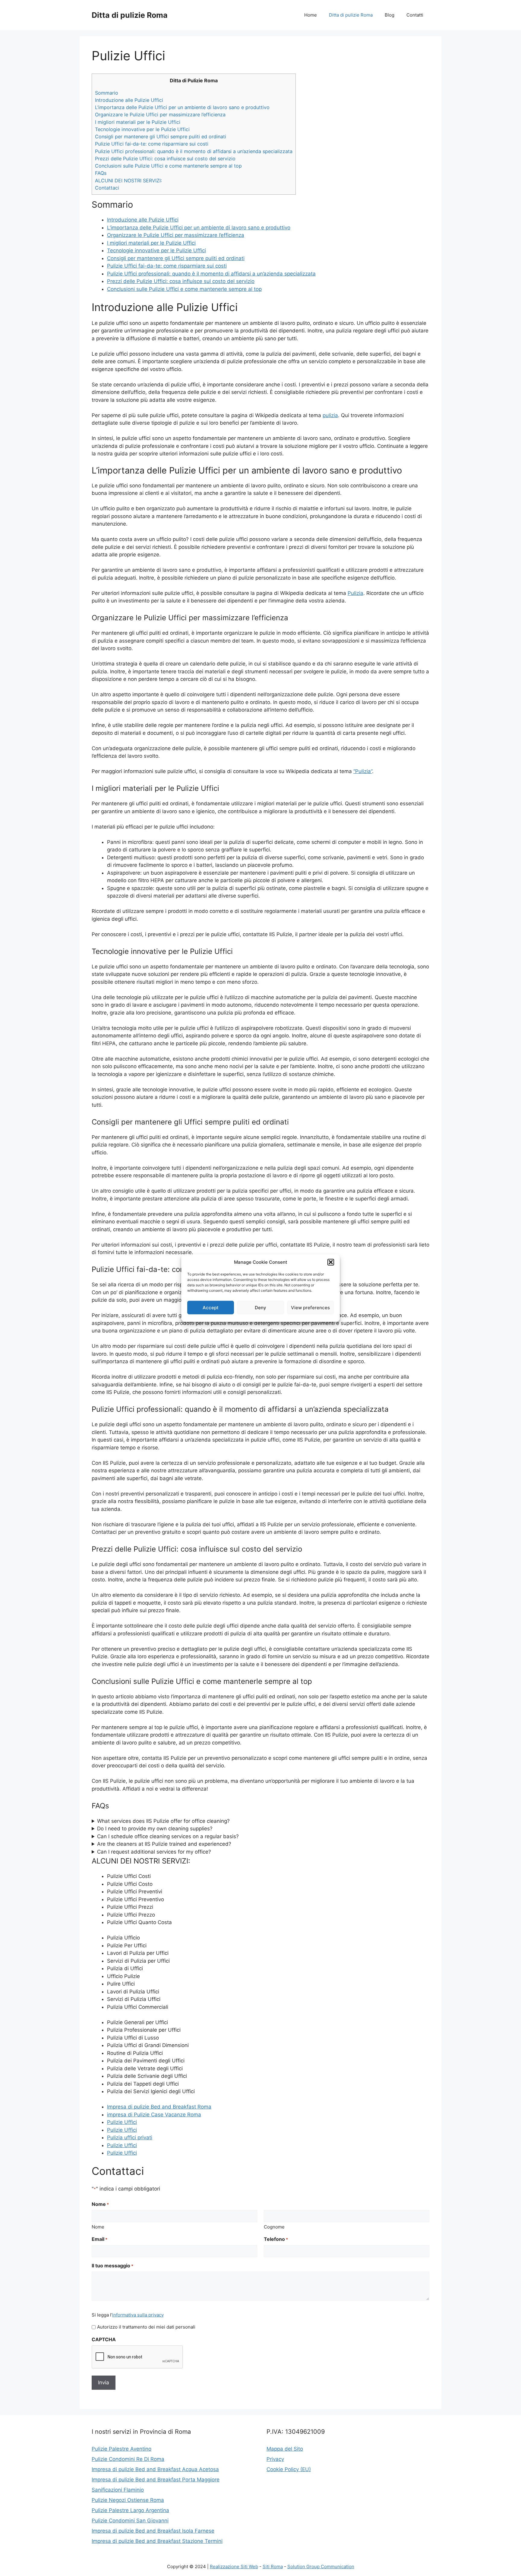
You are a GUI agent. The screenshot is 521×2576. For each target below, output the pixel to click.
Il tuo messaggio (112, 2266)
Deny (260, 1307)
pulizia (330, 415)
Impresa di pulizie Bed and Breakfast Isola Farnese (153, 2531)
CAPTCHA (104, 2339)
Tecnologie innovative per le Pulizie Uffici (142, 129)
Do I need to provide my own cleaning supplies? (155, 1829)
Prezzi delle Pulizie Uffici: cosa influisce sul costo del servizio (165, 159)
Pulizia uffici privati (130, 2137)
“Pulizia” (363, 771)
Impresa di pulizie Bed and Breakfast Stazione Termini (157, 2541)
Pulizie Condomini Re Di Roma (128, 2459)
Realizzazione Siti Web (234, 2567)
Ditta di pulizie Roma (130, 15)
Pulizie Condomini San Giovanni (130, 2521)
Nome (98, 2227)
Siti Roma (273, 2567)
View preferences (310, 1307)
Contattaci (107, 188)
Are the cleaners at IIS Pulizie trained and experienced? (164, 1844)
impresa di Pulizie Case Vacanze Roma (154, 2115)
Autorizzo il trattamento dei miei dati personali (146, 2327)
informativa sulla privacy (138, 2315)
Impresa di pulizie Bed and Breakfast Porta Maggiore (156, 2480)
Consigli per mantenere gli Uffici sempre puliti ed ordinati (161, 137)
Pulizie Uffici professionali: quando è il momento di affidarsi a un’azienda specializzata (194, 151)
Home (311, 15)
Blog (390, 15)
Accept (211, 1307)
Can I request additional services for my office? (154, 1852)
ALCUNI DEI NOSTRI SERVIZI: (128, 181)
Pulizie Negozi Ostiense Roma (128, 2500)
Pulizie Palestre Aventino (122, 2449)
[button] (331, 1262)
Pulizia (355, 593)
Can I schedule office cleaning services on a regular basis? (168, 1836)
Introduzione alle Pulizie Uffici (129, 100)
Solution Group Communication (321, 2567)
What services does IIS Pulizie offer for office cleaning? (163, 1821)
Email (99, 2239)
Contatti (415, 15)
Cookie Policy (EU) (289, 2469)
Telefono (276, 2239)
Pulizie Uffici (122, 2122)
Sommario (107, 93)
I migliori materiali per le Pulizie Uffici (138, 122)
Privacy (275, 2459)
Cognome (274, 2227)
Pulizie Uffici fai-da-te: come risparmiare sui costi (152, 144)
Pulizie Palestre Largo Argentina (130, 2510)
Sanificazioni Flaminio (118, 2490)
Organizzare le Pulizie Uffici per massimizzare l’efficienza (160, 115)
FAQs (101, 173)
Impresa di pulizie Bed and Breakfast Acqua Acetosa (155, 2469)
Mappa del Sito (285, 2449)
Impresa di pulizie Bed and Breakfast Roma (159, 2107)
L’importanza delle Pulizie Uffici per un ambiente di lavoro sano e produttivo (182, 107)
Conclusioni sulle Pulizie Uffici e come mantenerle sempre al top (168, 166)
